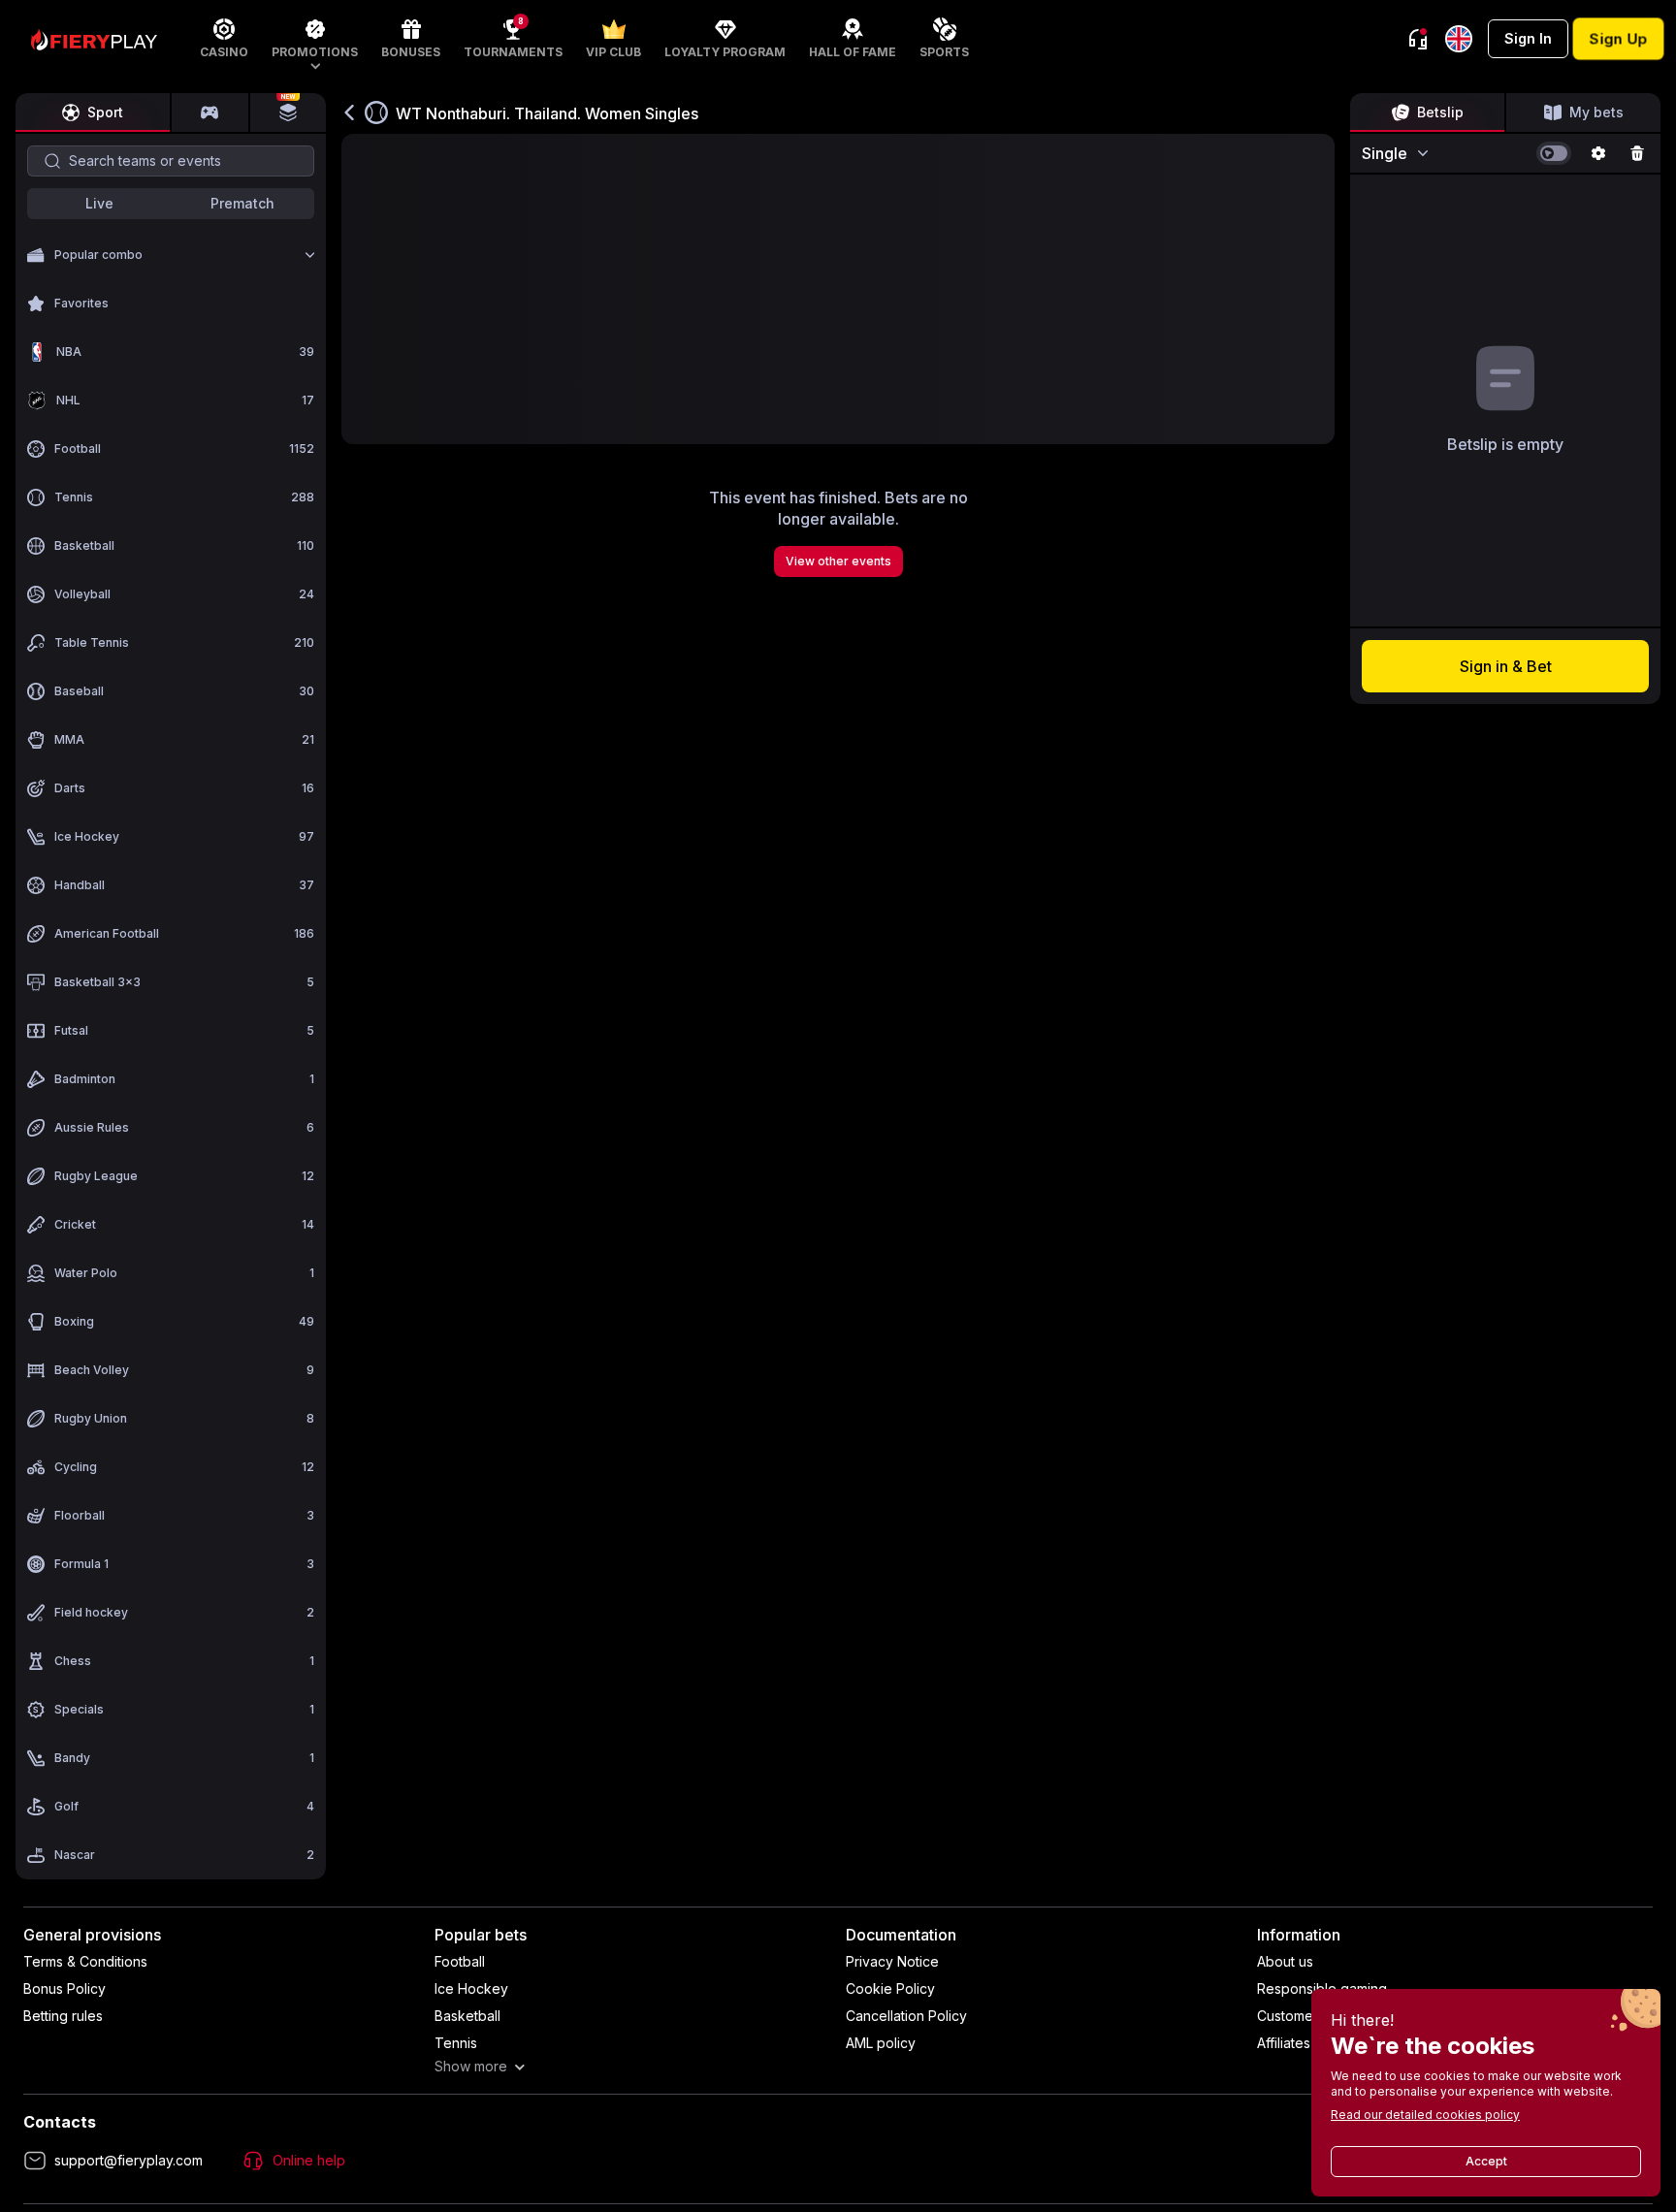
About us (1285, 1961)
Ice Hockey (471, 1988)
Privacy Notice (892, 1961)
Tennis (456, 2043)
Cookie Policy (890, 1988)
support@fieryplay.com (129, 2160)
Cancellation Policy (906, 2016)
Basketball (467, 2016)
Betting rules (63, 2016)
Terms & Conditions (85, 1961)
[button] (315, 39)
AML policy (881, 2043)
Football (460, 1961)
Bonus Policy (64, 1988)
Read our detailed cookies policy (1425, 2115)
